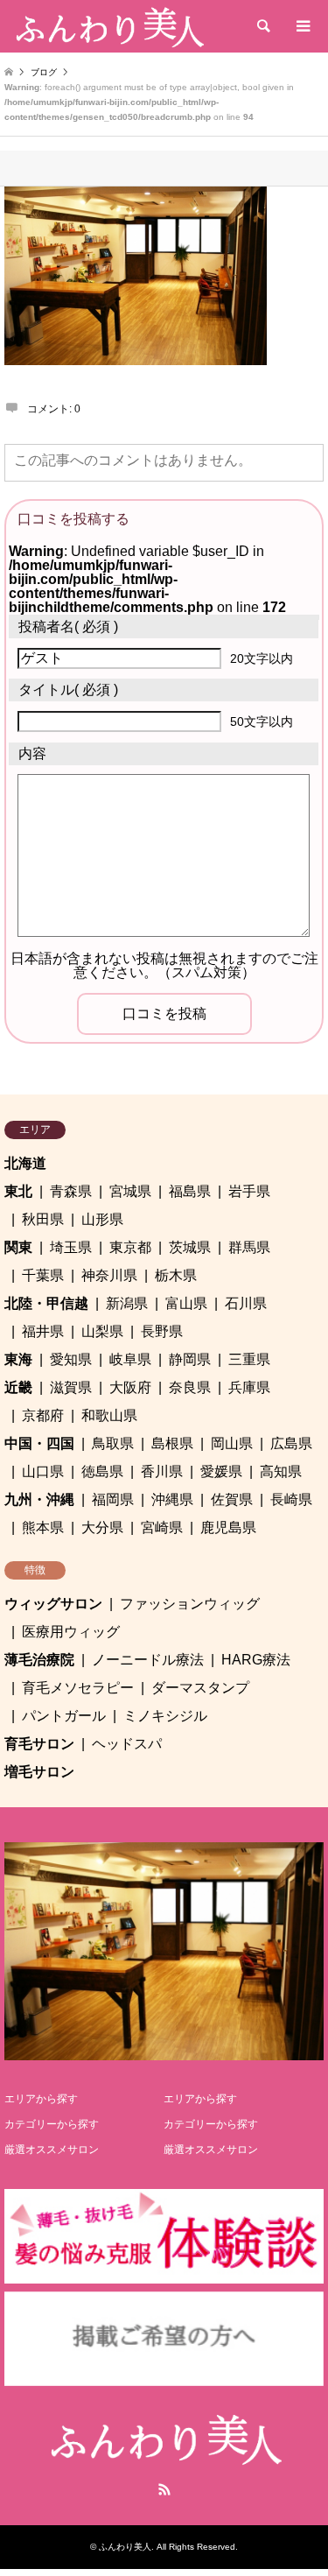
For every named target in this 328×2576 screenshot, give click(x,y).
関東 (18, 1247)
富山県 (186, 1303)
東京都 (130, 1247)
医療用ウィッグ (71, 1632)
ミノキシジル (165, 1716)
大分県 (102, 1527)
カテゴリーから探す (52, 2124)
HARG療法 (256, 1660)
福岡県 (113, 1499)
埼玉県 (71, 1247)
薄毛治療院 (39, 1660)
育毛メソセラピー (78, 1688)
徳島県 (102, 1471)
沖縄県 (172, 1499)
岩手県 (249, 1191)
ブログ (44, 72)
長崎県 (291, 1499)
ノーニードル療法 (148, 1660)
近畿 (18, 1387)
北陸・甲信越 (46, 1303)
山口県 (43, 1471)
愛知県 (71, 1359)
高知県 (281, 1471)
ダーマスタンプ (200, 1688)
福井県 (43, 1331)
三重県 (249, 1359)
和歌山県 (109, 1415)
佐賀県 (232, 1499)
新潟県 (127, 1303)
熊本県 (43, 1527)
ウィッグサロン (53, 1604)
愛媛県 (221, 1471)
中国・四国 (39, 1443)
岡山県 (232, 1443)
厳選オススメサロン (52, 2150)
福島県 (190, 1191)
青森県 (71, 1191)
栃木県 (176, 1275)
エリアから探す (41, 2099)
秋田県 (43, 1219)
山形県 (102, 1219)
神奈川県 (109, 1275)
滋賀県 (71, 1387)
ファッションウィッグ (190, 1604)
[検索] (262, 26)
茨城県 (190, 1247)
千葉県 (43, 1275)
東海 (18, 1359)
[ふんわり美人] (108, 26)
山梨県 (102, 1331)
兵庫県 (249, 1387)
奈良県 (190, 1387)
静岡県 (190, 1359)
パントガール (64, 1716)
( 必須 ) (68, 626)
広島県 (291, 1443)
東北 (18, 1191)
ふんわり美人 (125, 2547)
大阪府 (130, 1387)
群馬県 (249, 1247)
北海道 (25, 1163)
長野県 (162, 1331)
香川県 (162, 1471)
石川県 (246, 1303)
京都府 (43, 1415)
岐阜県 (130, 1359)
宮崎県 (162, 1527)
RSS (164, 2489)
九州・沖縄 (39, 1499)
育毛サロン (39, 1744)
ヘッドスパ (127, 1744)
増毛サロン (39, 1772)
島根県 (172, 1443)
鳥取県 (113, 1443)
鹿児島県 (228, 1527)
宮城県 (130, 1191)
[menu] (302, 26)
